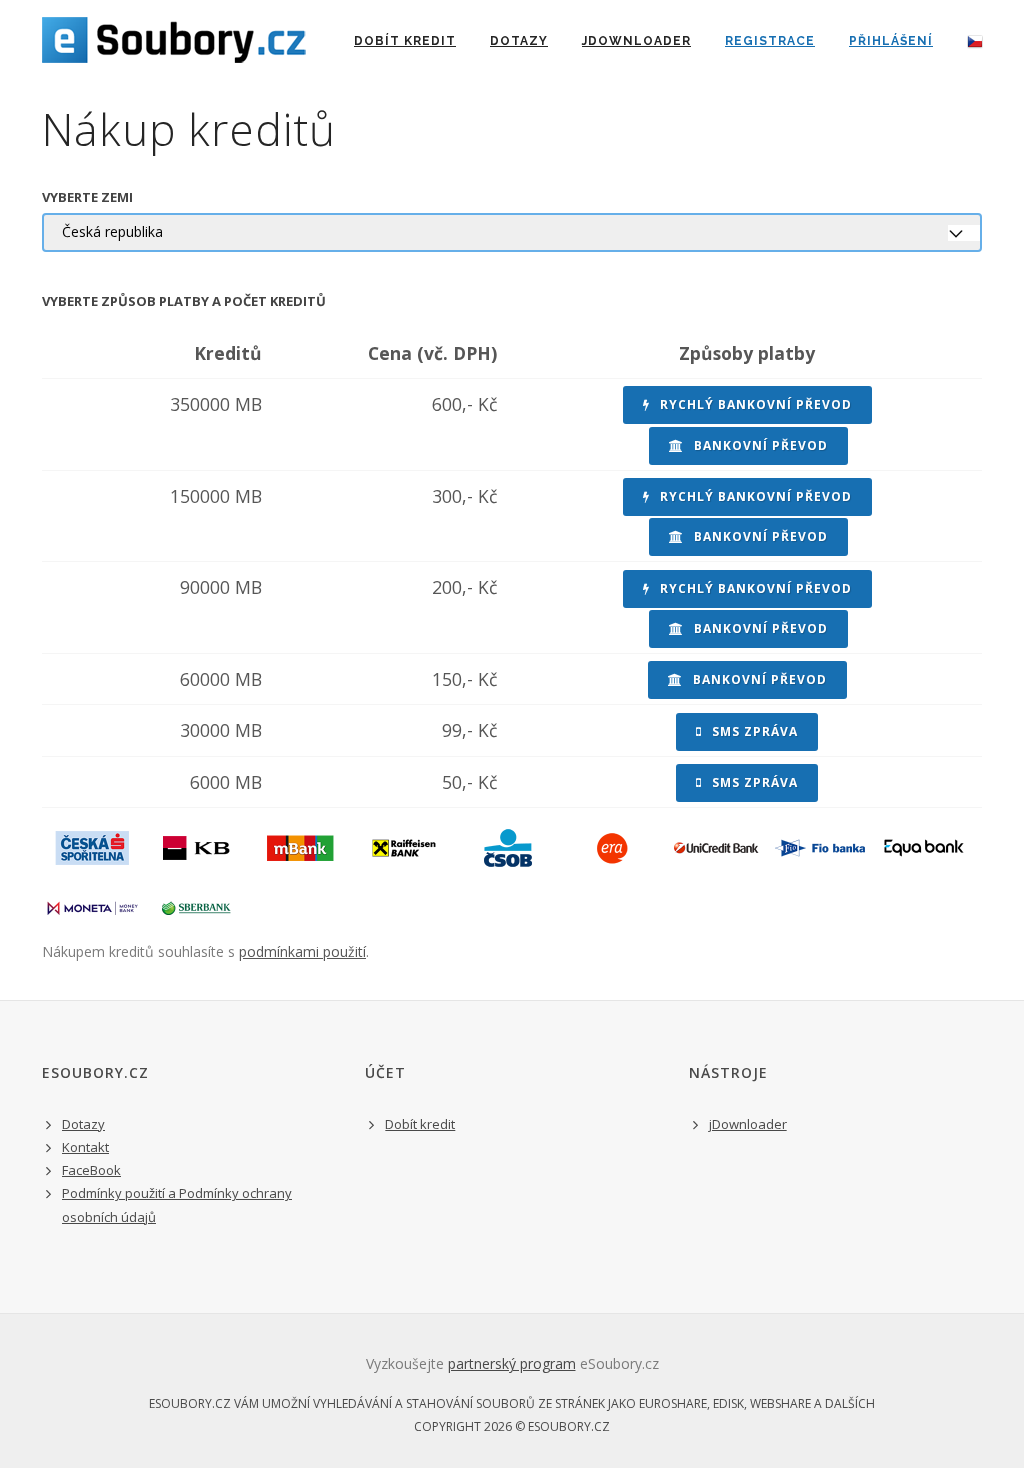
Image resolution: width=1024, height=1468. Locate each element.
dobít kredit (405, 41)
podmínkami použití (302, 951)
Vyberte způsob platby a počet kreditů (184, 301)
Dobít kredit (420, 1124)
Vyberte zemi (87, 197)
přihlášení (891, 41)
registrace (770, 41)
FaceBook (91, 1170)
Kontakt (85, 1147)
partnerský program (512, 1363)
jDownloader (636, 41)
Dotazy (519, 41)
